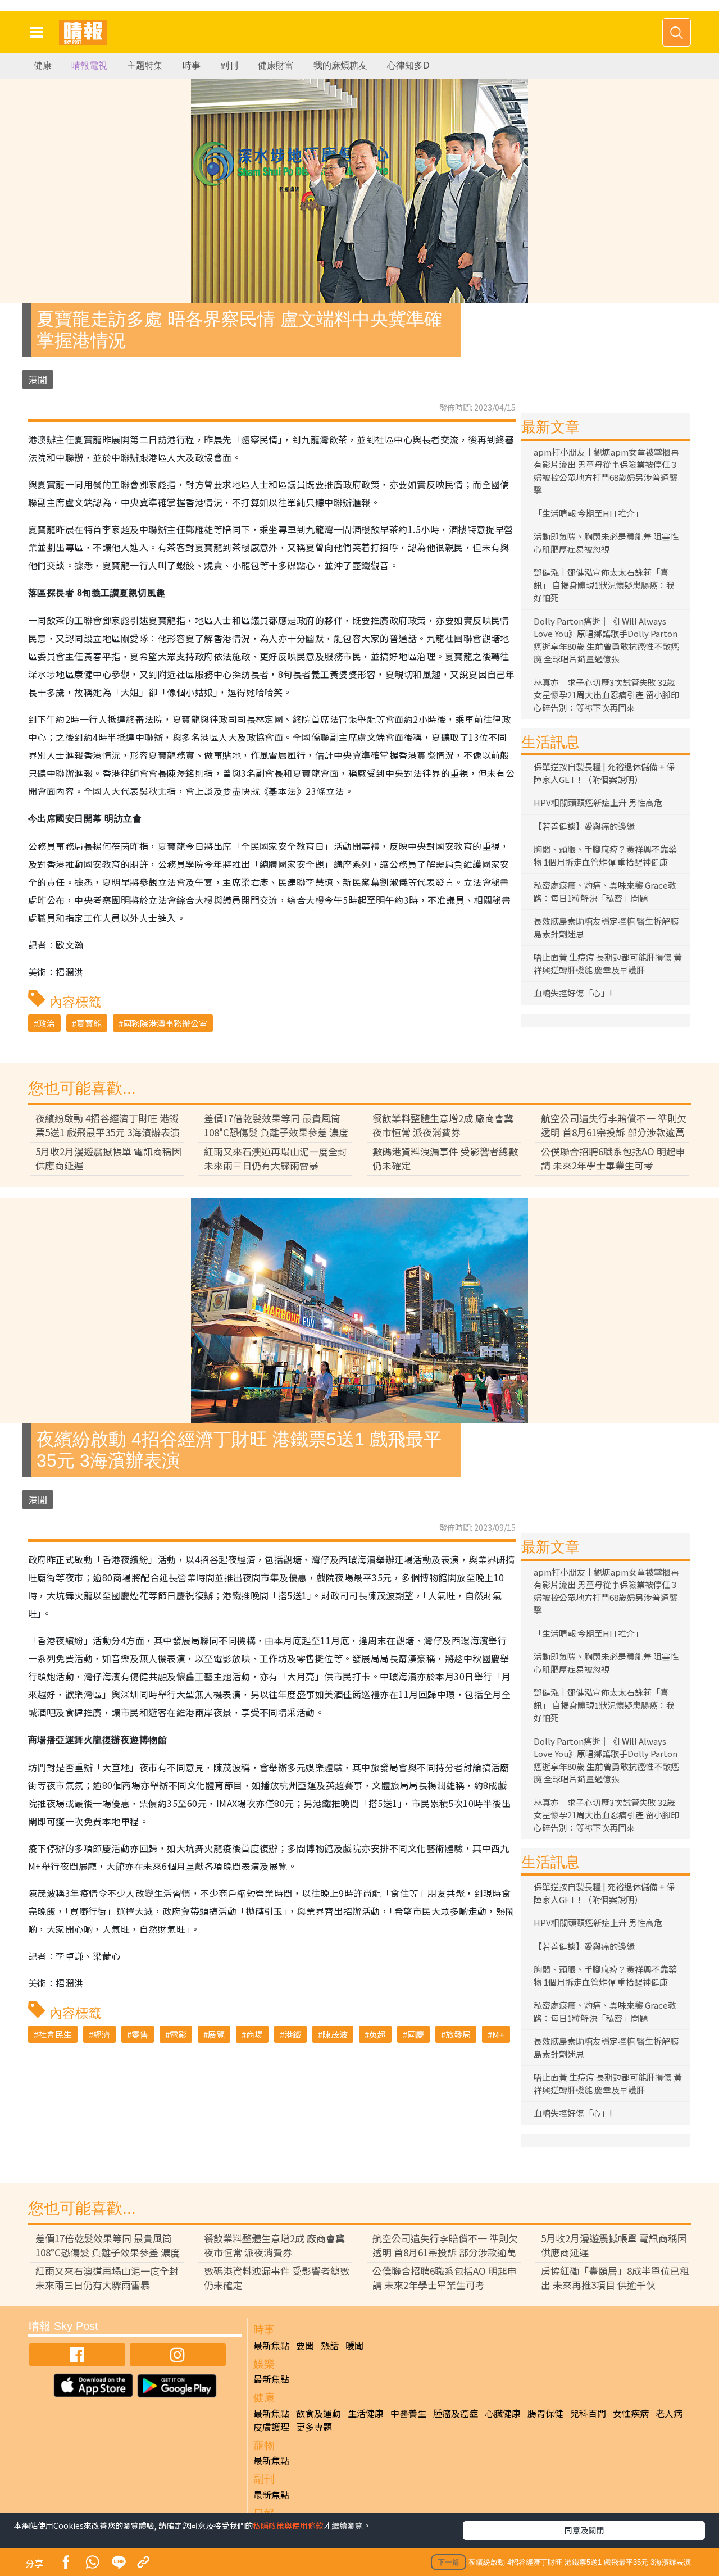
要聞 (305, 2345)
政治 (47, 1023)
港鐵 (293, 2034)
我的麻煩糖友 (340, 65)
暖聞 (354, 2345)
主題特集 (145, 65)
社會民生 (55, 2034)
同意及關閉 (584, 2530)
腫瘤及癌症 (456, 2413)
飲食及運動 (318, 2413)
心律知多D (408, 65)
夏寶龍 (89, 1023)
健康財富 (276, 65)
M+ (498, 2034)
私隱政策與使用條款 (288, 2525)
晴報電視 (89, 65)
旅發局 (458, 2034)
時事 (192, 65)
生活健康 (366, 2413)
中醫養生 (408, 2413)
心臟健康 (503, 2413)
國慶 (416, 2034)
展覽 (216, 2034)
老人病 (669, 2413)
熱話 (330, 2345)
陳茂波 (335, 2034)
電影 (178, 2034)
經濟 (102, 2034)
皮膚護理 (271, 2427)
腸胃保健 (545, 2413)
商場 (254, 2034)
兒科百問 (588, 2413)
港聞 (38, 379)
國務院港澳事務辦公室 (165, 1023)
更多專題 (314, 2427)
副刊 (229, 65)
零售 (140, 2034)
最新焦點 (271, 2345)
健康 (43, 65)
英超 (377, 2034)
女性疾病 (631, 2413)
